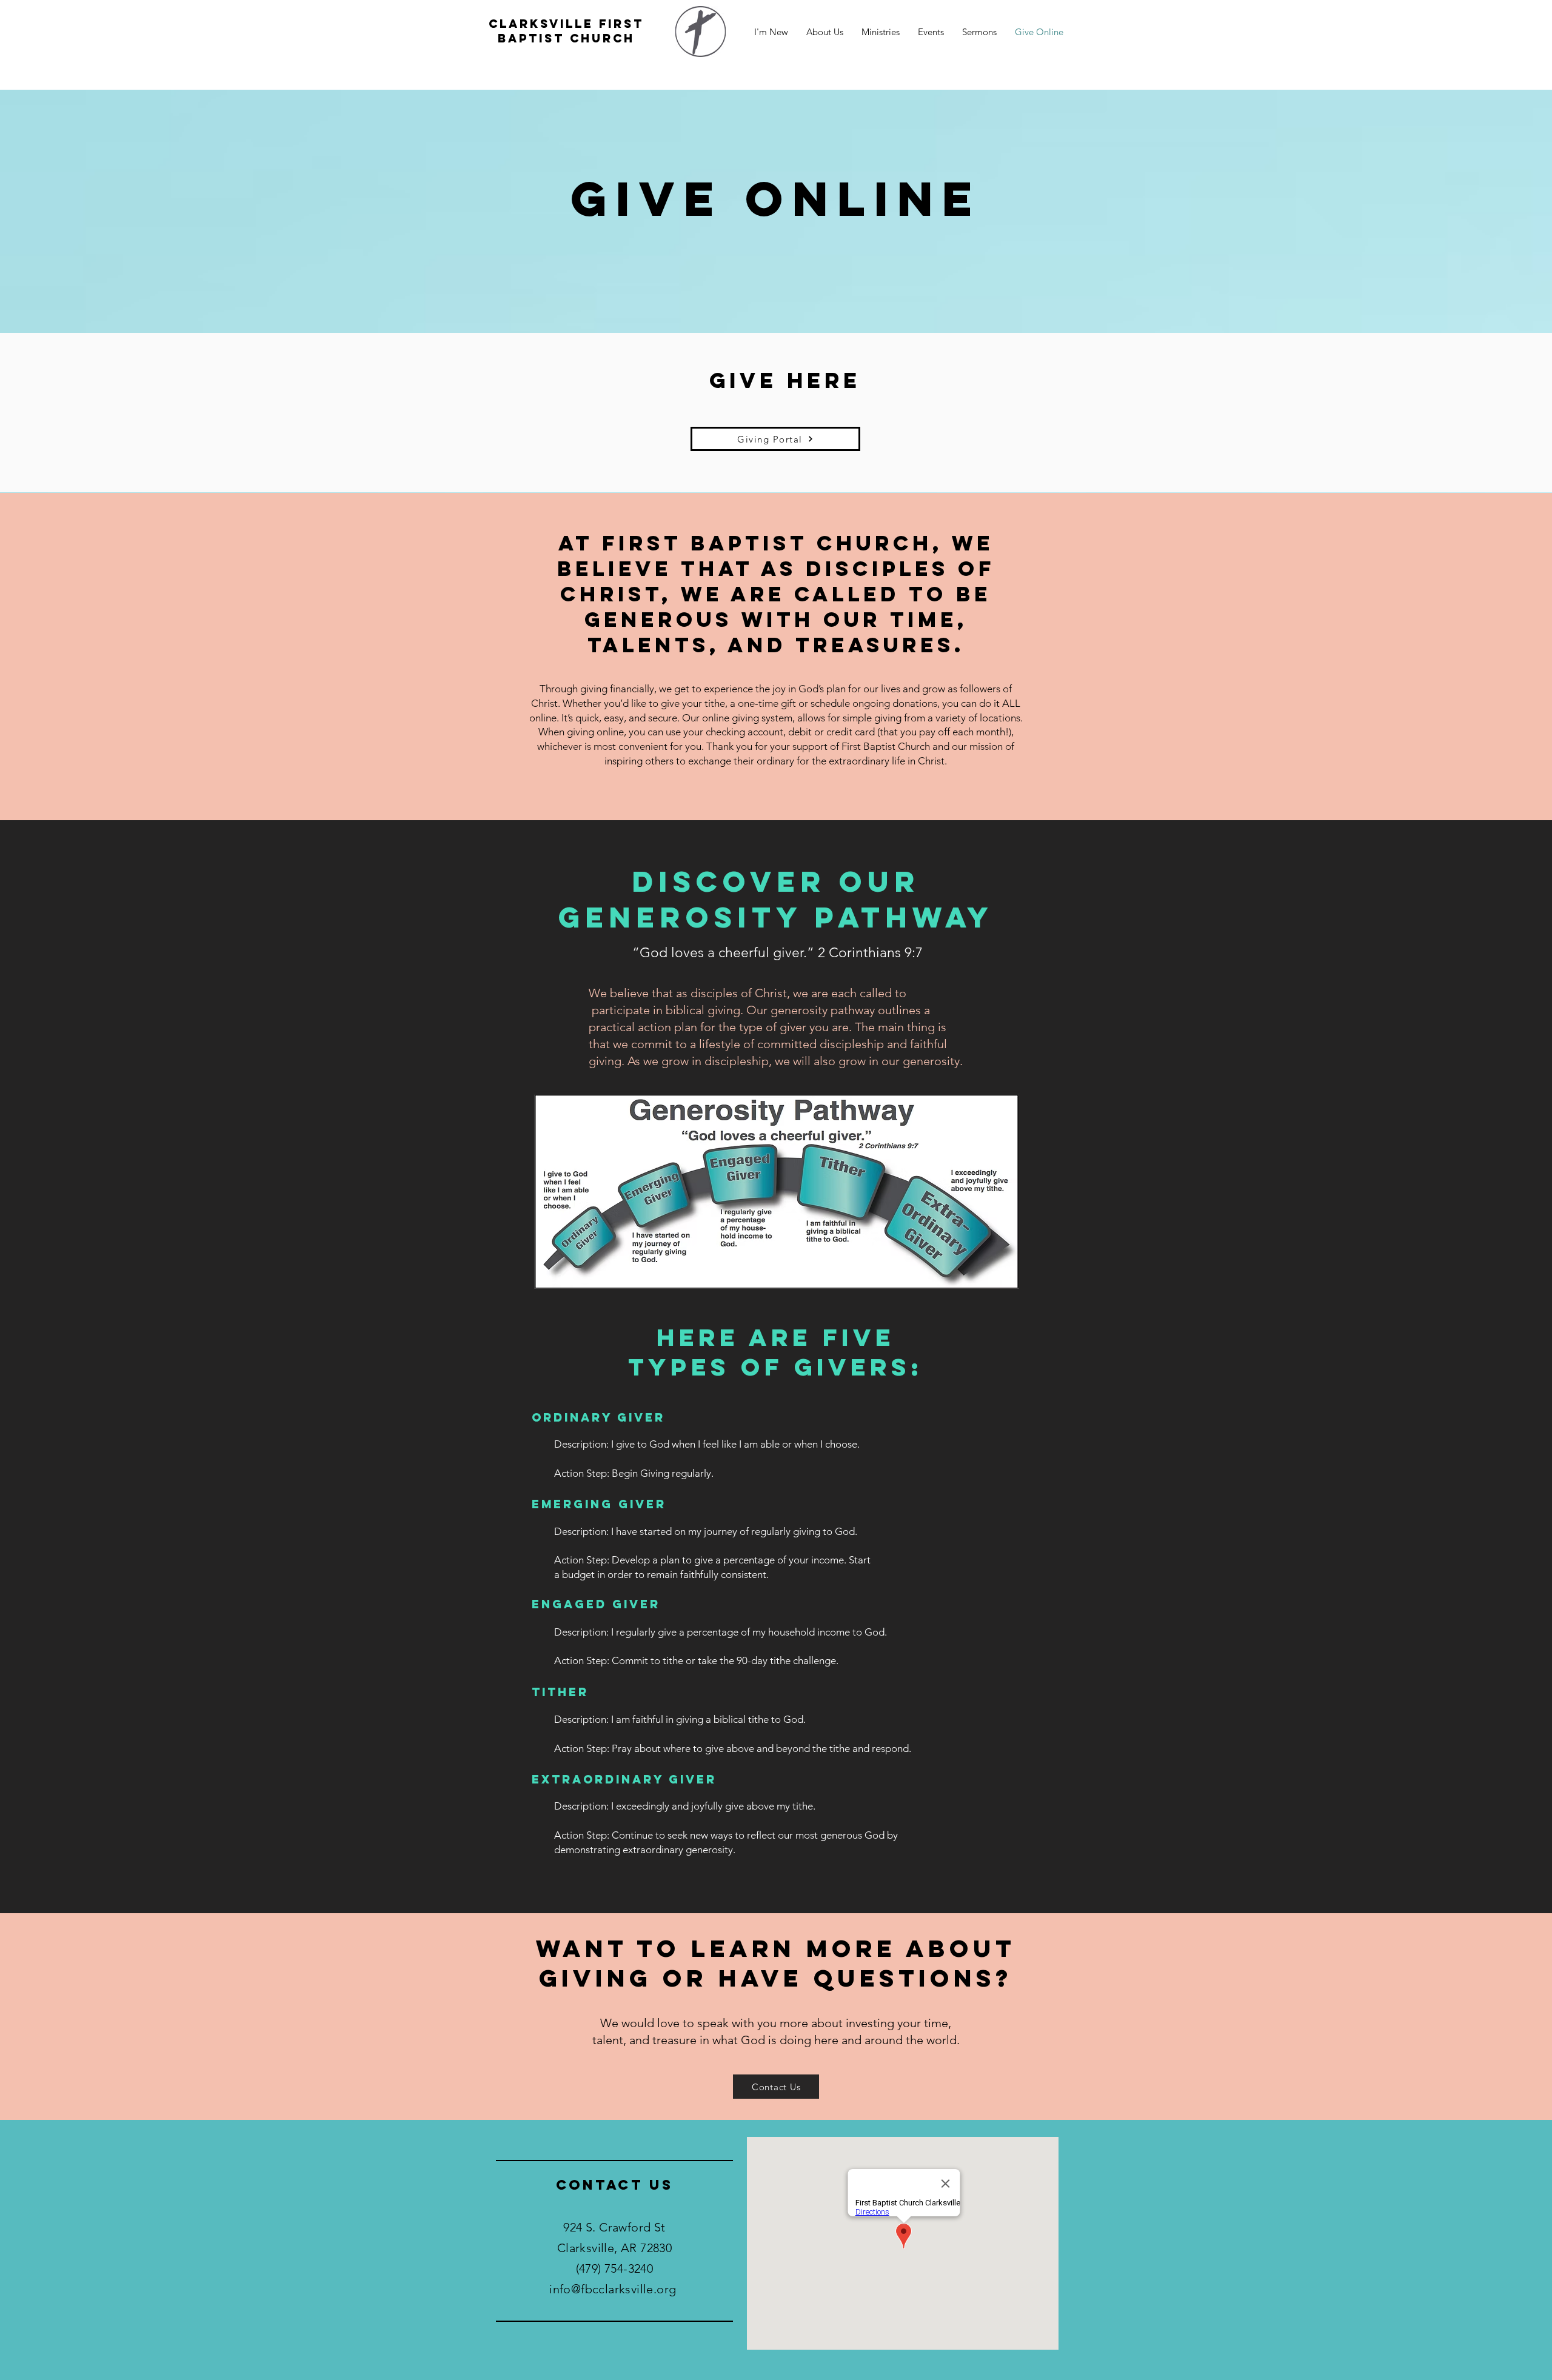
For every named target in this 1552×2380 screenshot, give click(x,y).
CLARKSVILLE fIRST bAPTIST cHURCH (566, 31)
